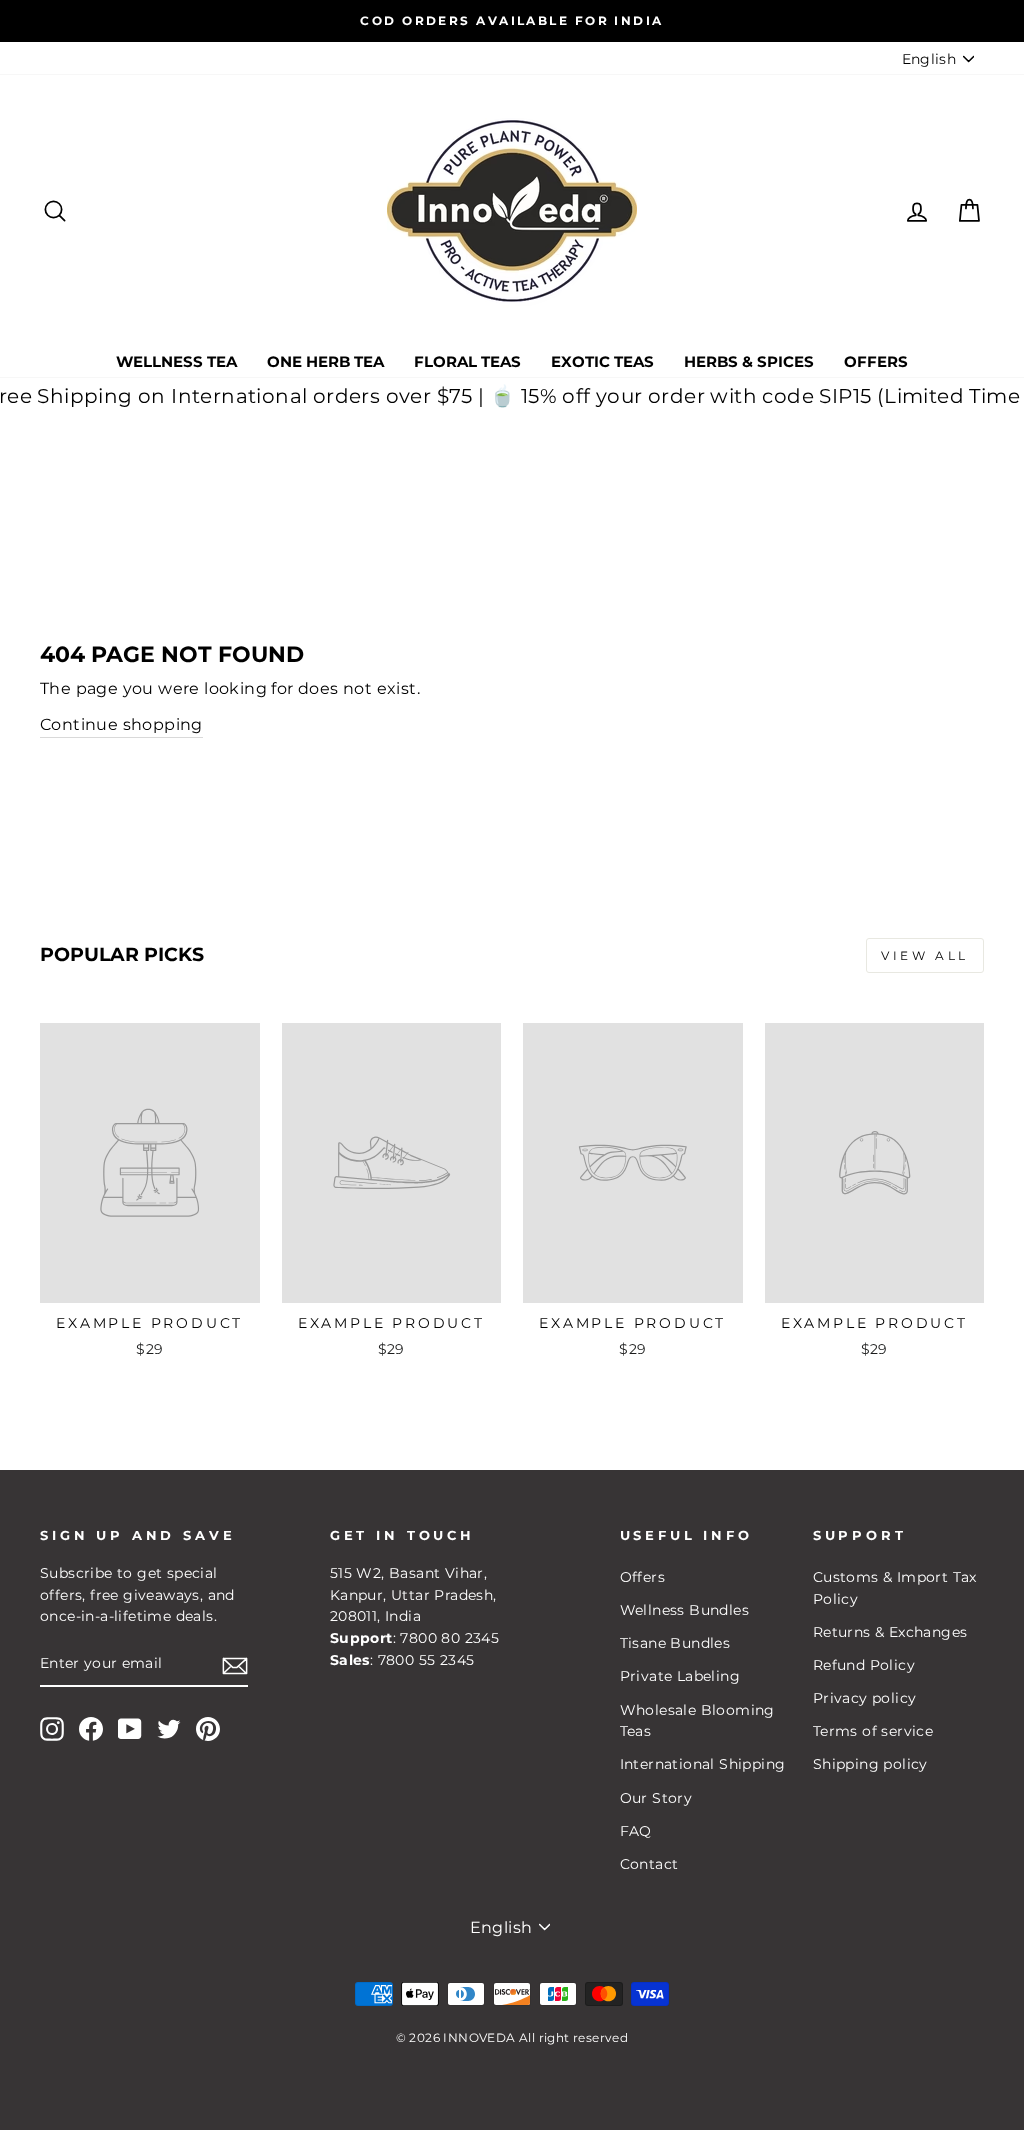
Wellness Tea (176, 361)
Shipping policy (870, 1764)
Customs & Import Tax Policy (895, 1588)
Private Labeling (680, 1676)
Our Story (656, 1798)
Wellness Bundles (684, 1610)
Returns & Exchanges (890, 1632)
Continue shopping (121, 724)
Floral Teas (467, 361)
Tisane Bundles (675, 1643)
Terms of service (873, 1731)
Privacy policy (865, 1698)
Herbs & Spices (749, 361)
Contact (649, 1864)
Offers (876, 361)
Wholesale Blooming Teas (697, 1721)
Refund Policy (864, 1665)
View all (925, 955)
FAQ (636, 1831)
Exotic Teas (602, 361)
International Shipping (703, 1764)
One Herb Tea (325, 361)
